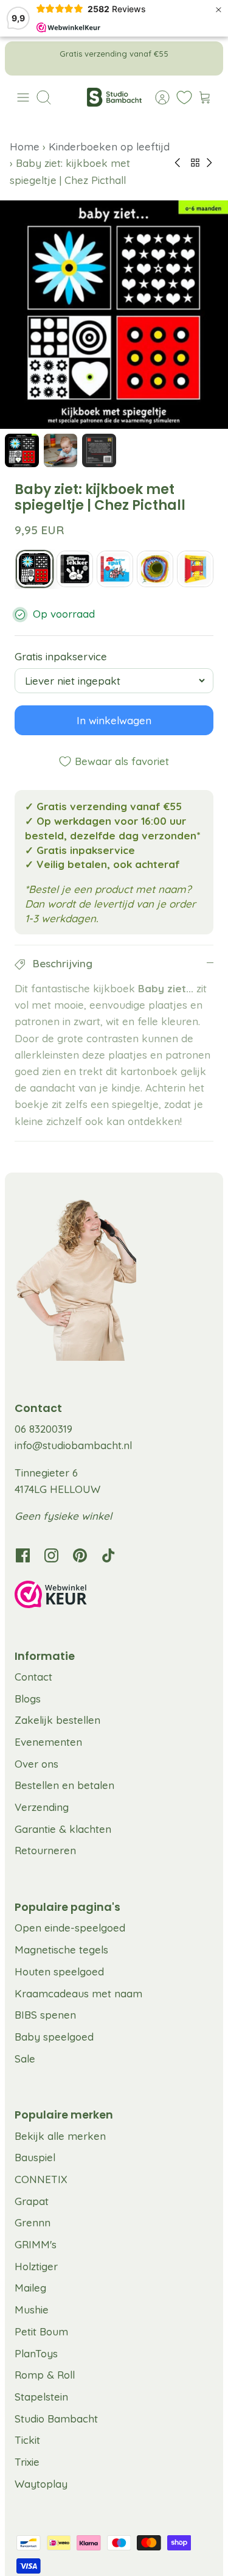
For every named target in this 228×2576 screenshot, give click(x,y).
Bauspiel (35, 2157)
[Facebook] (23, 1555)
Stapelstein (41, 2397)
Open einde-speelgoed (70, 1928)
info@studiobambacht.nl (73, 1445)
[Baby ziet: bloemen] (155, 569)
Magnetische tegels (61, 1950)
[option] (114, 315)
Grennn (33, 2222)
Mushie (32, 2310)
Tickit (27, 2440)
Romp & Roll (45, 2375)
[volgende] (206, 58)
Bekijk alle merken (60, 2136)
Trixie (27, 2462)
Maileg (30, 2288)
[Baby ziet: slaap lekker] (75, 569)
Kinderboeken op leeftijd (109, 146)
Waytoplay (41, 2484)
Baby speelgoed (54, 2037)
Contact (33, 1677)
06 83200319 (43, 1429)
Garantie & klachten (63, 1829)
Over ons (36, 1764)
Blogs (28, 1699)
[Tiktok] (109, 1555)
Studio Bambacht (56, 2419)
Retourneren (45, 1850)
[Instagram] (51, 1555)
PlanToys (36, 2353)
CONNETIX (41, 2179)
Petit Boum (41, 2331)
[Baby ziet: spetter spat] (115, 569)
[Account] (156, 97)
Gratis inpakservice (61, 657)
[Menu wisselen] (23, 97)
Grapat (32, 2201)
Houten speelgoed (59, 1971)
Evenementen (48, 1742)
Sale (25, 2059)
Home (26, 146)
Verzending (42, 1807)
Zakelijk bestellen (57, 1720)
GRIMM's (36, 2244)
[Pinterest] (80, 1555)
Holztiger (36, 2266)
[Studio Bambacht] (114, 97)
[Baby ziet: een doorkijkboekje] (195, 569)
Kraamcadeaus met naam (78, 1993)
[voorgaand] (22, 58)
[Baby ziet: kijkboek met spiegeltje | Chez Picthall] (35, 569)
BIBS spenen (45, 2015)
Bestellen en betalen (64, 1785)
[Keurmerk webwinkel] (114, 1597)
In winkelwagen (114, 721)
